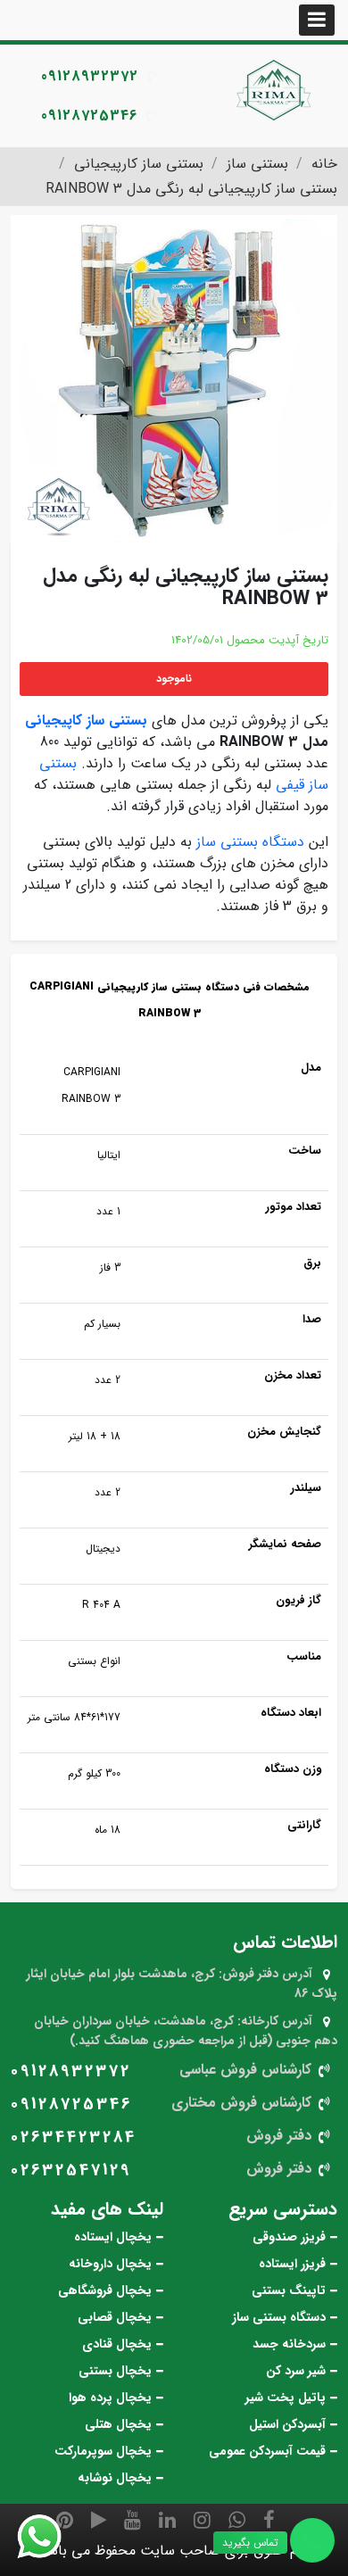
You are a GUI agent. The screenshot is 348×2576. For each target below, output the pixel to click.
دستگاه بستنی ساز (250, 842)
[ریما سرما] (276, 89)
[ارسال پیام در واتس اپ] (50, 2537)
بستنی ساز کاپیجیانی (86, 721)
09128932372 (90, 76)
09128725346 (89, 116)
